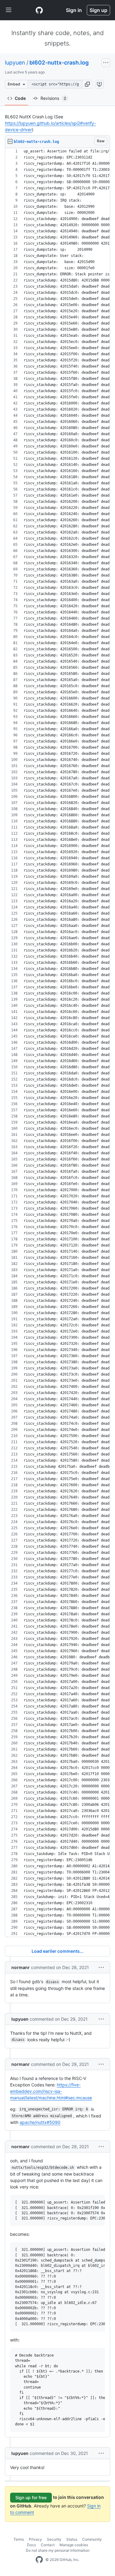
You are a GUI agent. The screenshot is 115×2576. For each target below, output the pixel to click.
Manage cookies (74, 2545)
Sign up (98, 10)
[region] (57, 1043)
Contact (48, 2545)
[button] (87, 84)
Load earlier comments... (57, 1951)
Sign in (74, 10)
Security (54, 2539)
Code (20, 98)
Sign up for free (31, 2497)
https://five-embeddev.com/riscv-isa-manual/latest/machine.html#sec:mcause (51, 2091)
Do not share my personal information (58, 2550)
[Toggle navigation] (9, 10)
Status (72, 2539)
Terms (19, 2539)
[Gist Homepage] (39, 10)
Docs (31, 2545)
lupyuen (15, 63)
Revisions (53, 98)
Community (92, 2539)
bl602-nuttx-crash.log (59, 63)
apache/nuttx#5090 (40, 2122)
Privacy (35, 2539)
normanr (21, 1967)
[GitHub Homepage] (39, 2560)
